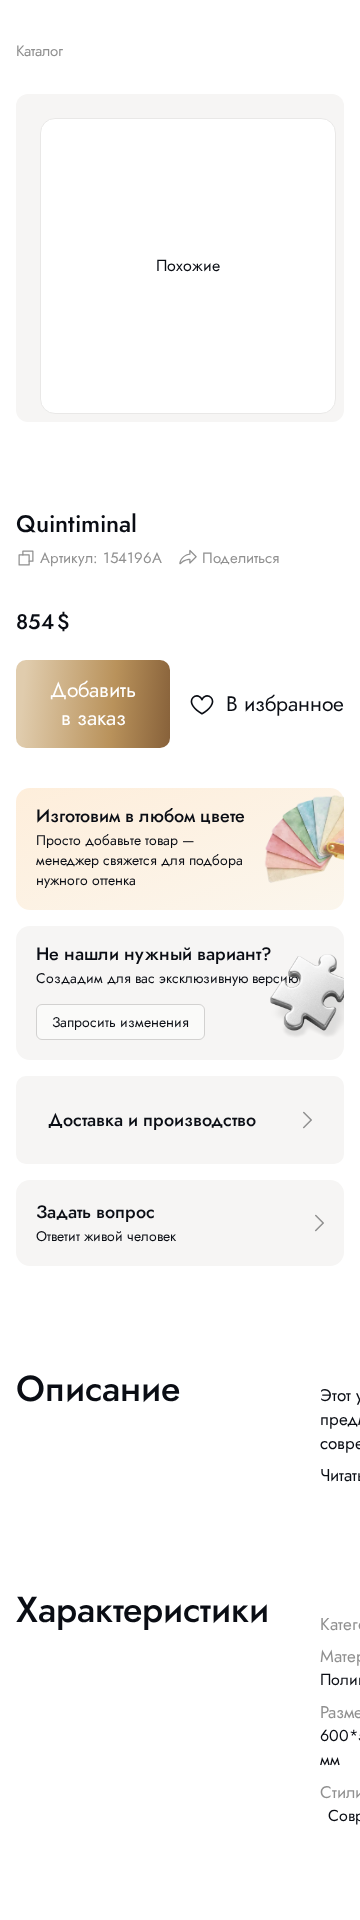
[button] (180, 1120)
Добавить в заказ (93, 704)
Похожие (188, 265)
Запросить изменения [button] (120, 1022)
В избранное (285, 704)
